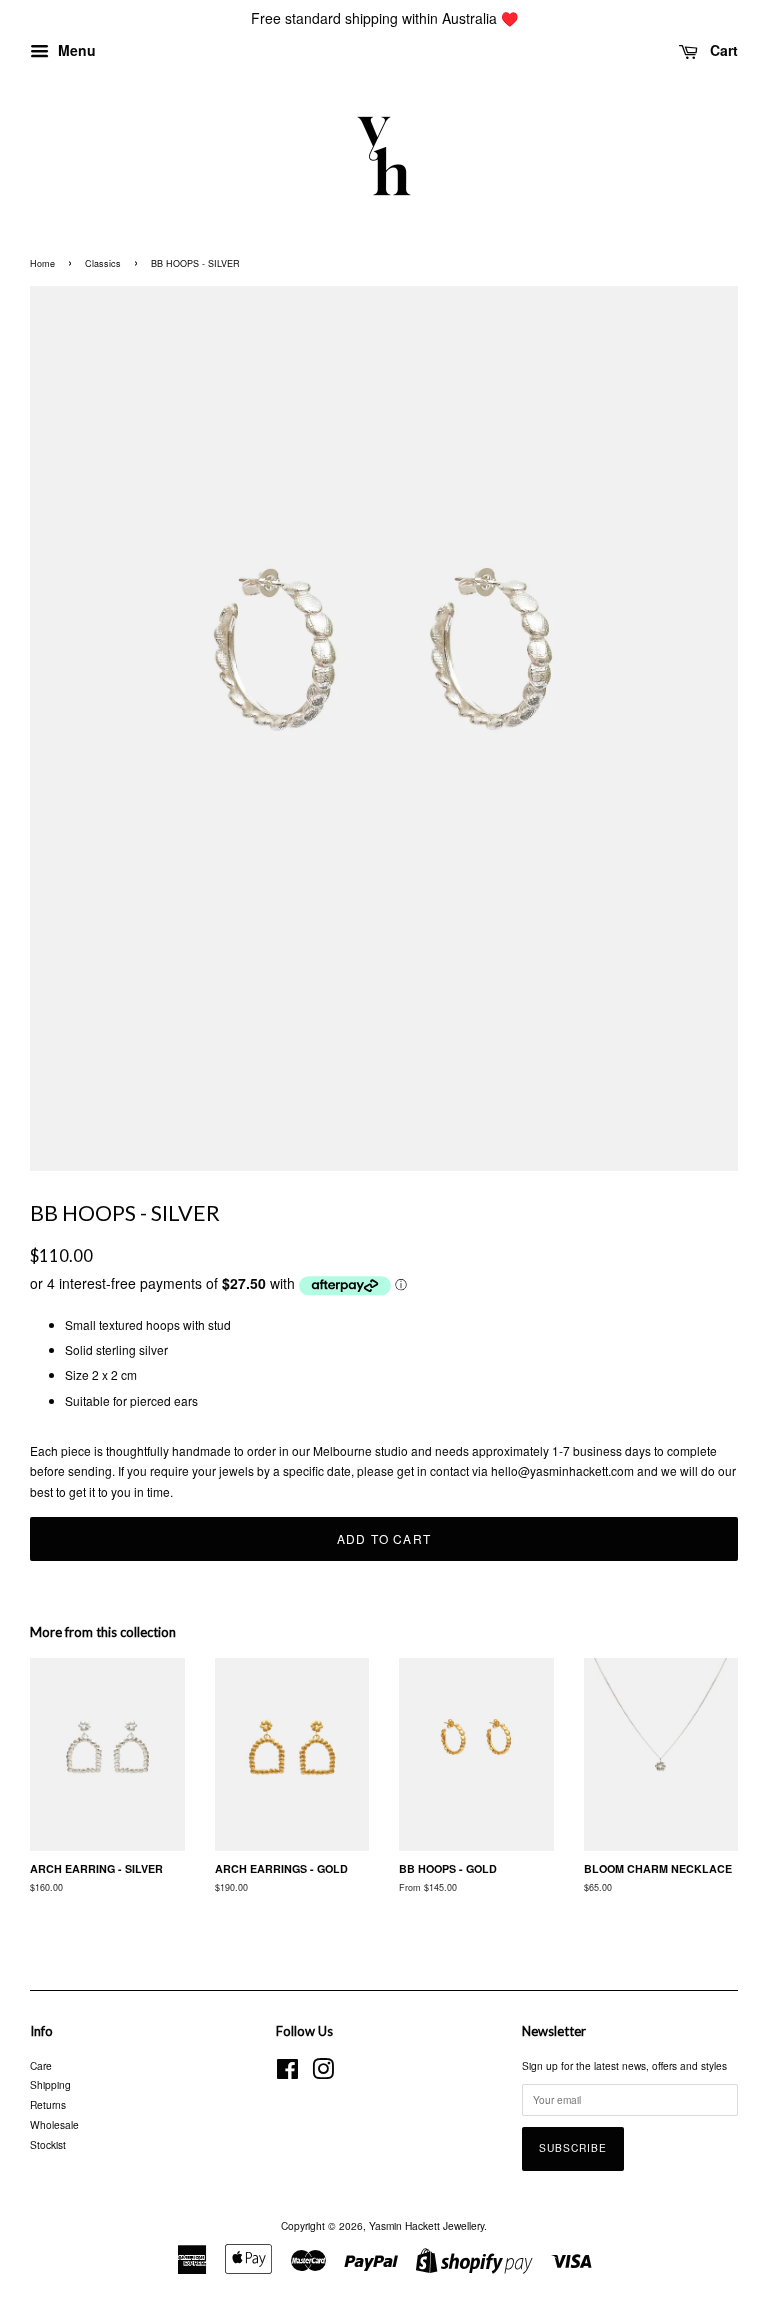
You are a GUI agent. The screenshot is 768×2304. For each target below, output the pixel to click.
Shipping (50, 2084)
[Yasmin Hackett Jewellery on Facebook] (287, 2073)
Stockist (48, 2144)
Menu (75, 50)
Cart (722, 50)
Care (41, 2065)
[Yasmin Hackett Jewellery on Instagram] (323, 2073)
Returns (48, 2104)
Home (42, 263)
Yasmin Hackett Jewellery (426, 2225)
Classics (103, 263)
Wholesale (54, 2124)
